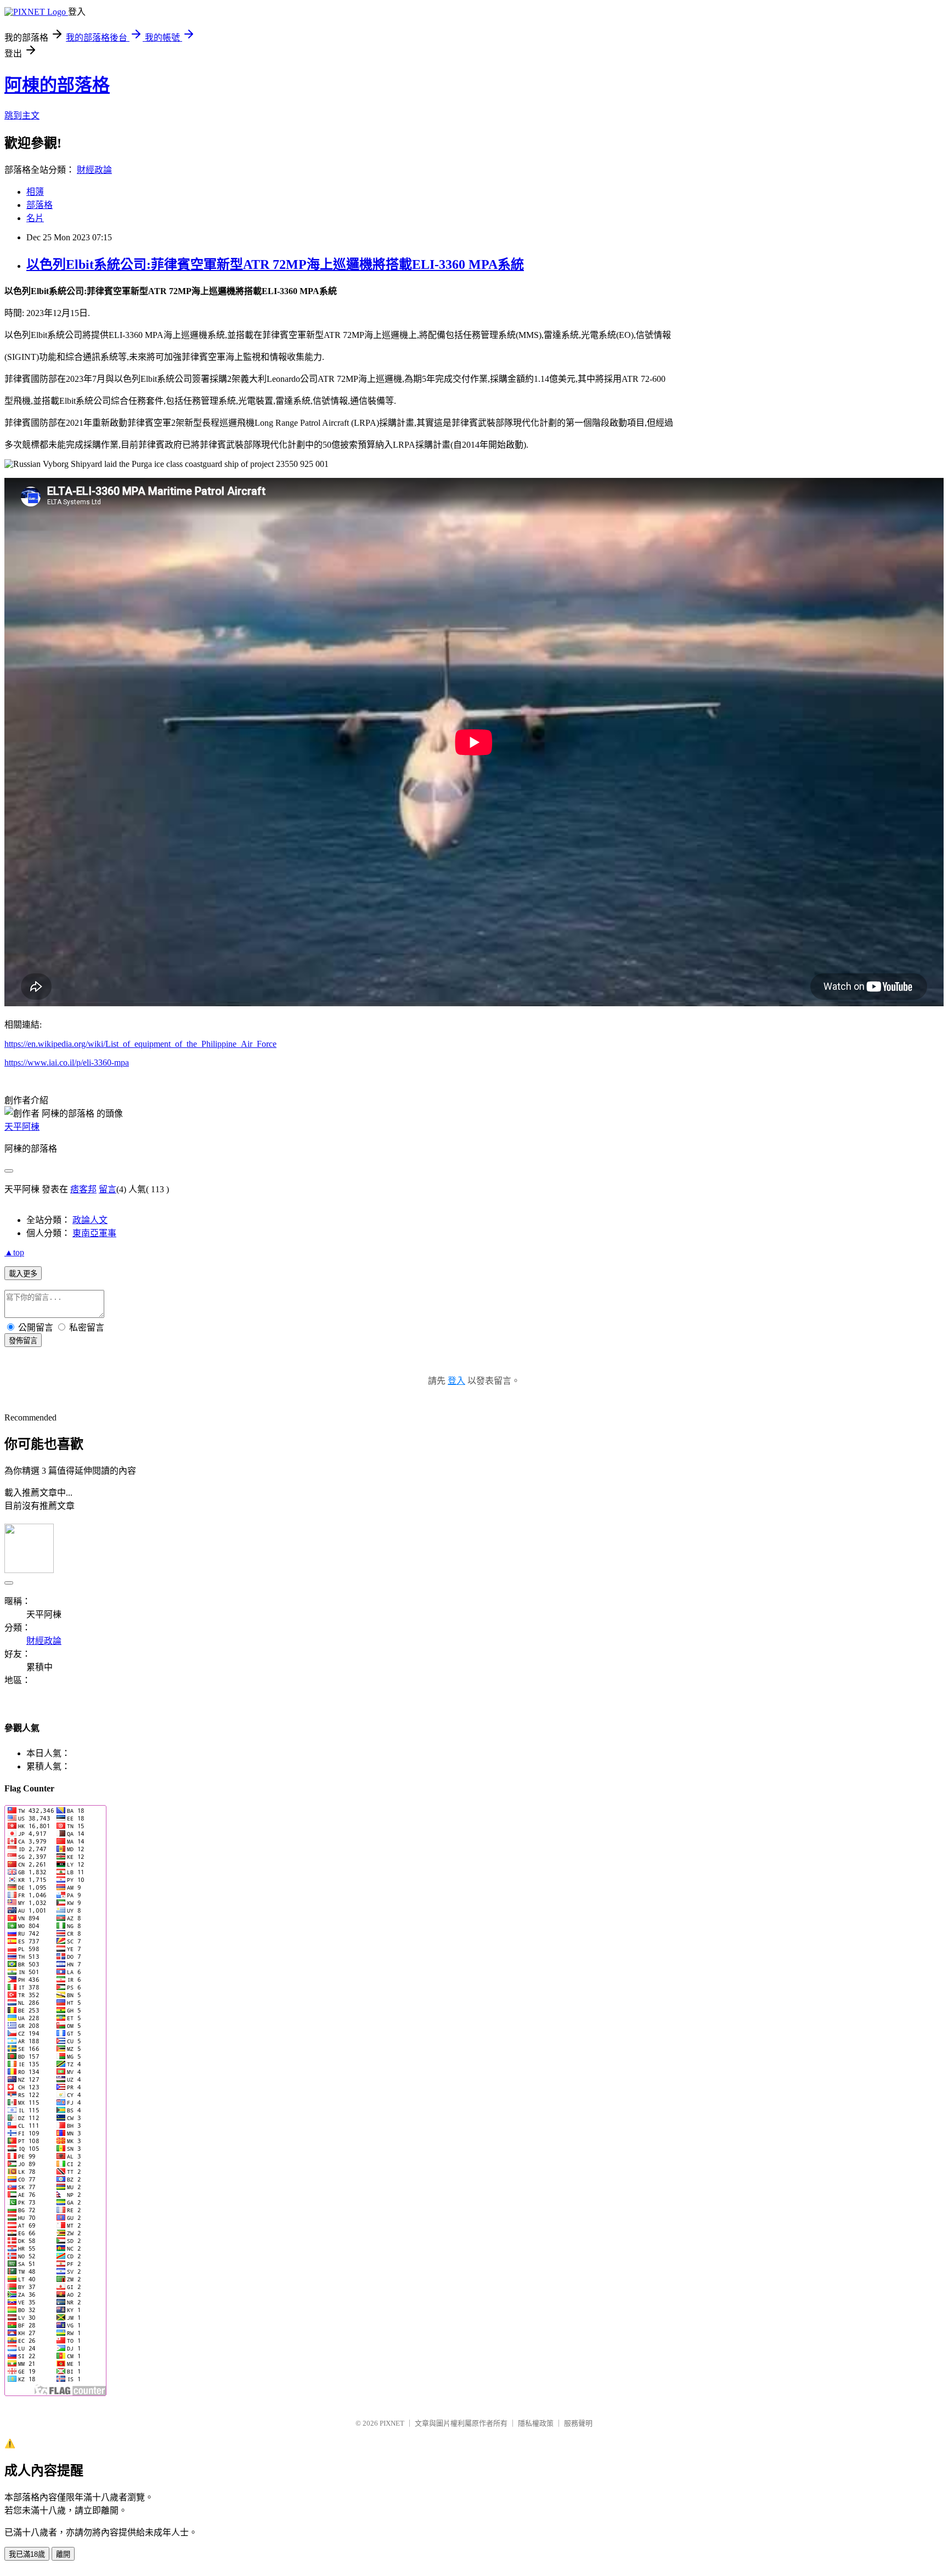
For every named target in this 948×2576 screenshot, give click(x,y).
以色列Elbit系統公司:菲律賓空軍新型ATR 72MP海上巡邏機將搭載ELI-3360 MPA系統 (275, 264)
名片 (35, 218)
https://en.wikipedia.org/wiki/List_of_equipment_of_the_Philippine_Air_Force (140, 1044)
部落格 (39, 205)
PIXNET (392, 2423)
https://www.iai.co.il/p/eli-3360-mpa (67, 1062)
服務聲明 (578, 2423)
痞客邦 (83, 1189)
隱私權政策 (536, 2423)
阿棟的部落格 (57, 85)
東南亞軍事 (94, 1233)
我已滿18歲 (27, 2554)
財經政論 (94, 170)
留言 (108, 1189)
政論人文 (90, 1220)
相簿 (35, 192)
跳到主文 (22, 115)
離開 (63, 2554)
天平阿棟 (22, 1127)
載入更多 (23, 1274)
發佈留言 (23, 1341)
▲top (14, 1252)
